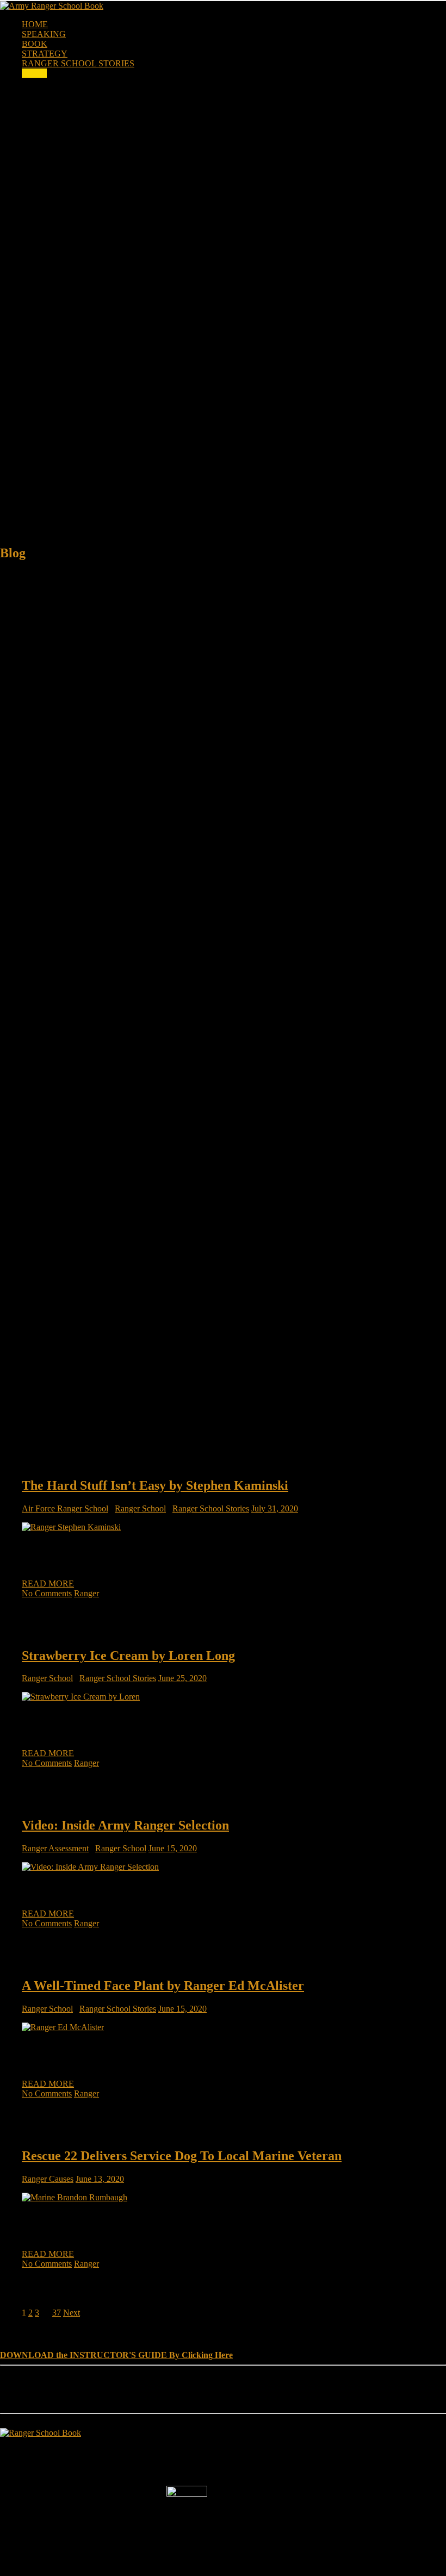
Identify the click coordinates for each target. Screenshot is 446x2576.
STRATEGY (45, 54)
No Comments (47, 1593)
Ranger (86, 1593)
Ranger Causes (48, 2179)
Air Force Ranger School (65, 1508)
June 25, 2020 (182, 1678)
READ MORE (48, 1583)
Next (72, 2313)
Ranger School (140, 1508)
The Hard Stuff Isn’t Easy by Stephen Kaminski (155, 1485)
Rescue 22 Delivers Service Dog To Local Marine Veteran (182, 2156)
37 (57, 2313)
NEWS (34, 73)
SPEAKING (44, 34)
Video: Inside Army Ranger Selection (125, 1825)
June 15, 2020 (173, 1848)
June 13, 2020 (100, 2179)
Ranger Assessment (55, 1848)
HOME (35, 24)
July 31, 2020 (275, 1508)
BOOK (35, 44)
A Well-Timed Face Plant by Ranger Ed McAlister (163, 1986)
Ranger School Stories (211, 1508)
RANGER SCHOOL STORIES (78, 63)
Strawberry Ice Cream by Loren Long (128, 1656)
